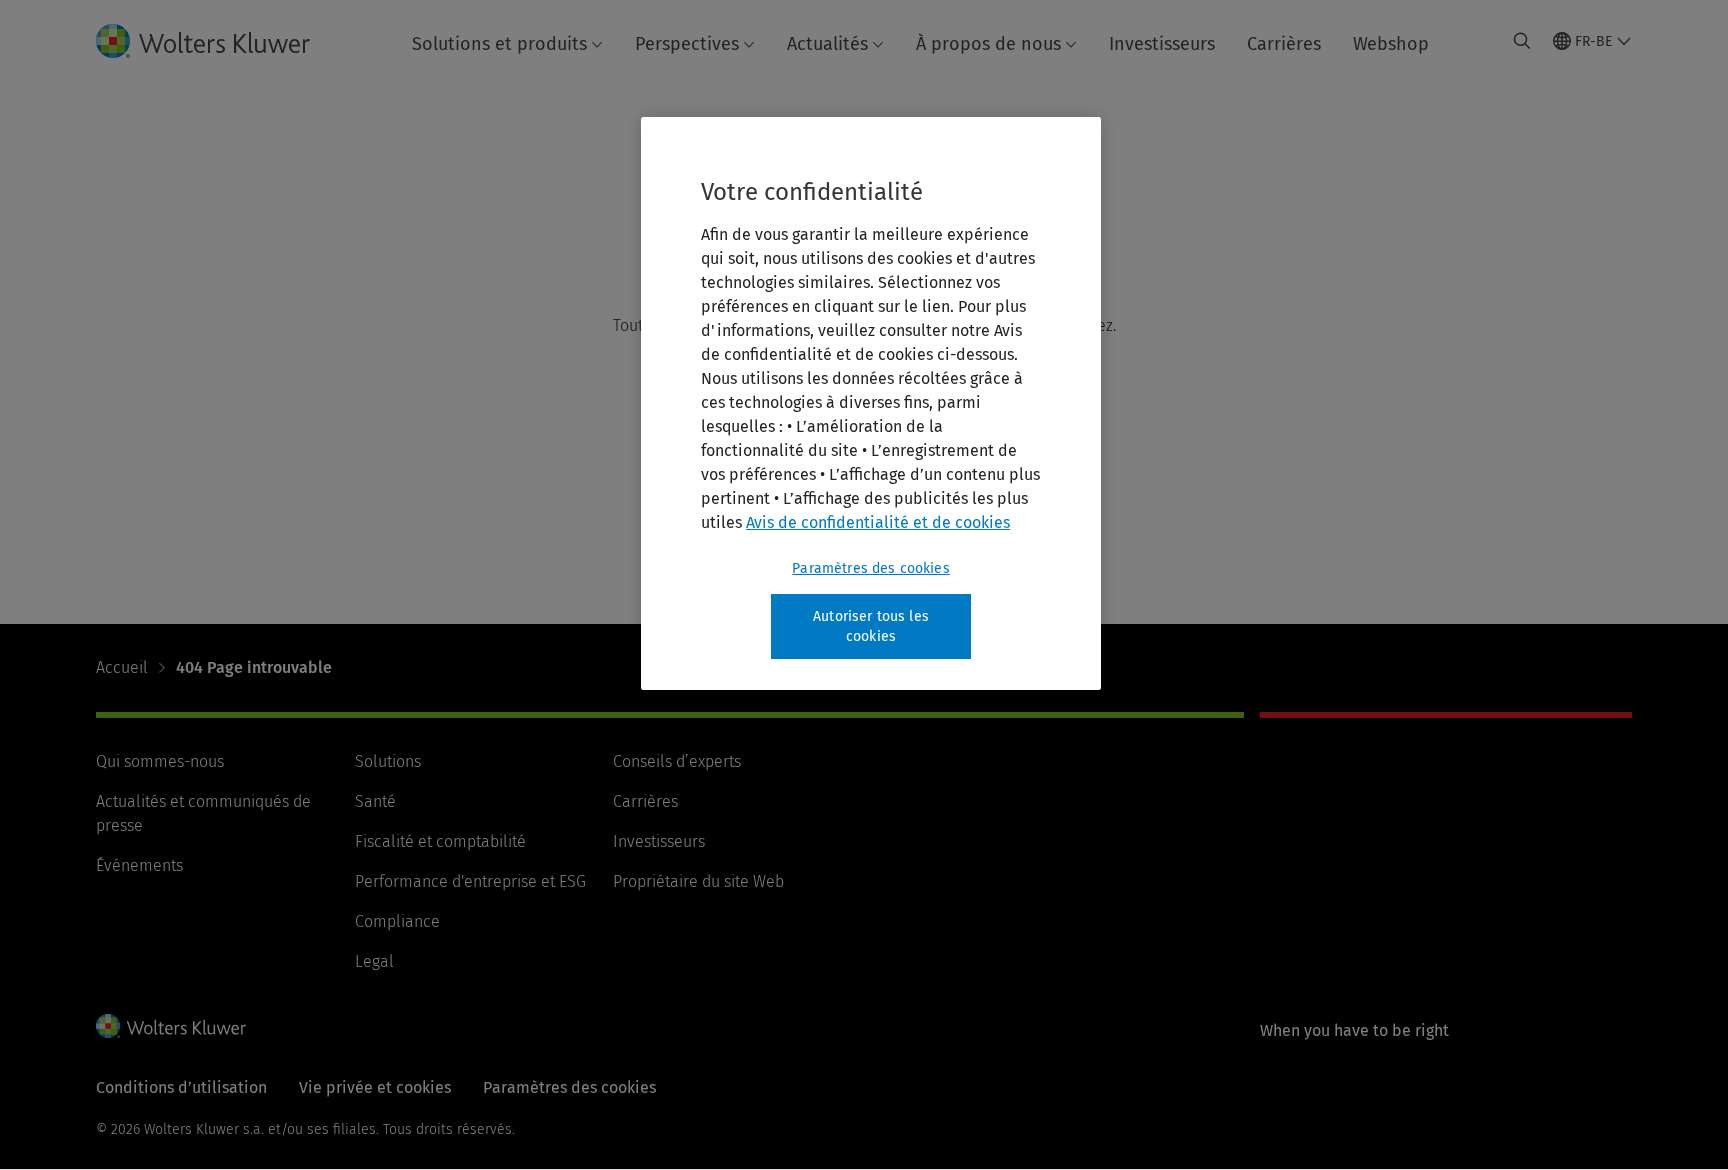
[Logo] (219, 41)
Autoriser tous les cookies (871, 626)
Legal (374, 961)
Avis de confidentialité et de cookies (878, 522)
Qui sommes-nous (160, 761)
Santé (375, 801)
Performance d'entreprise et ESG (470, 881)
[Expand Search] (1522, 41)
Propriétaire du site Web (698, 881)
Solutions (388, 761)
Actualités (827, 44)
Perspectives (687, 44)
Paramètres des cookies (871, 568)
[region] (871, 403)
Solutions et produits (499, 44)
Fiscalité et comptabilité (440, 841)
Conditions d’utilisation (181, 1087)
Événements (139, 865)
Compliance (397, 921)
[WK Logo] (171, 1026)
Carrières (1284, 44)
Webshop (1391, 44)
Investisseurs (1162, 44)
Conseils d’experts (677, 761)
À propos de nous (988, 44)
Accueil (122, 667)
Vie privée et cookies (375, 1087)
